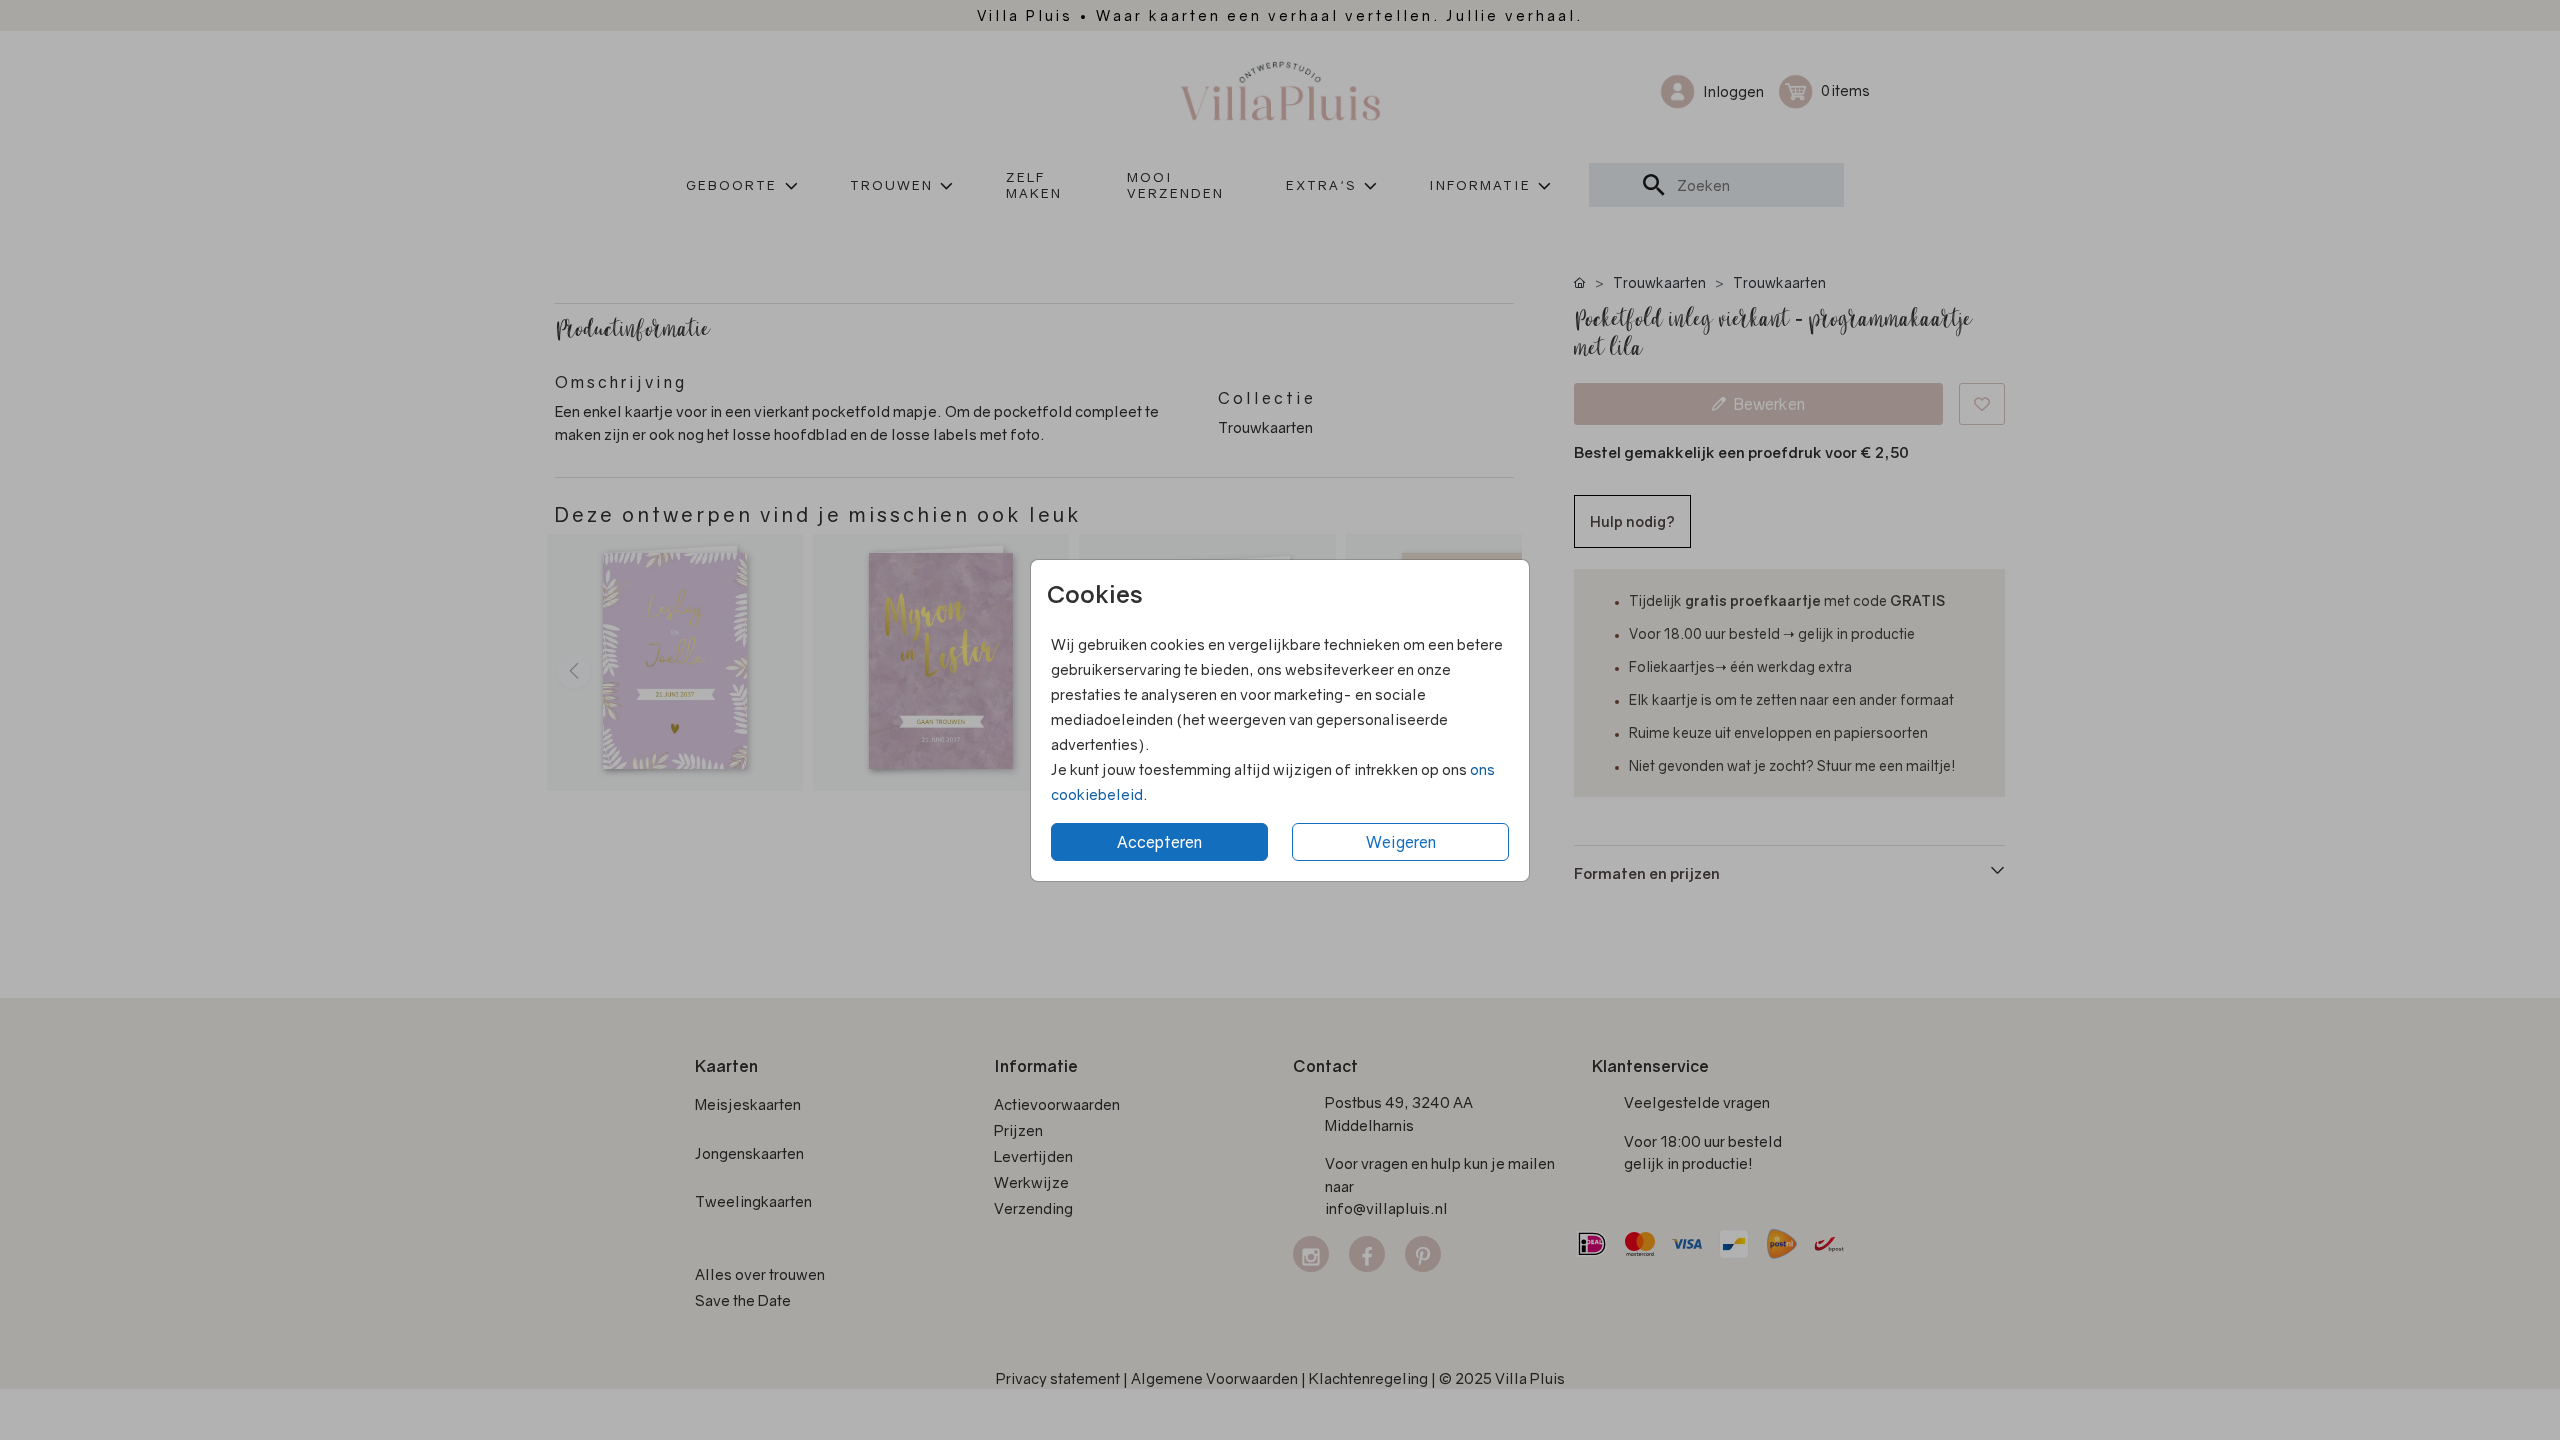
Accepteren (1159, 842)
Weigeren (1401, 842)
